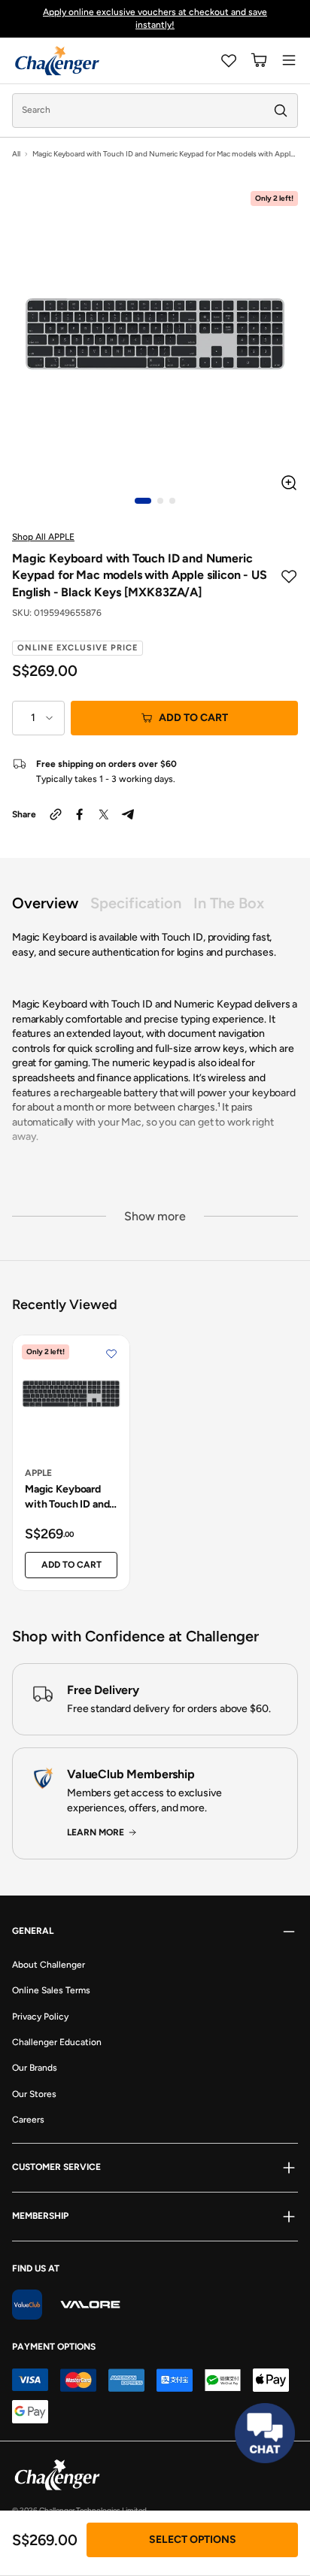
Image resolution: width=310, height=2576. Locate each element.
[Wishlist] (229, 60)
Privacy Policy (40, 2017)
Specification (136, 903)
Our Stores (34, 2094)
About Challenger (49, 1965)
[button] (143, 501)
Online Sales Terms (51, 1990)
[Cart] (259, 60)
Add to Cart (193, 718)
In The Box (229, 903)
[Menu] (289, 60)
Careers (28, 2120)
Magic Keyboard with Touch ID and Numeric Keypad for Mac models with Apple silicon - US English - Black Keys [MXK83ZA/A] (70, 1497)
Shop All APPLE (43, 537)
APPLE (38, 1473)
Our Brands (35, 2068)
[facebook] (80, 814)
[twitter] (104, 814)
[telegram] (128, 814)
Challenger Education (57, 2042)
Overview (45, 903)
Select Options (193, 2540)
